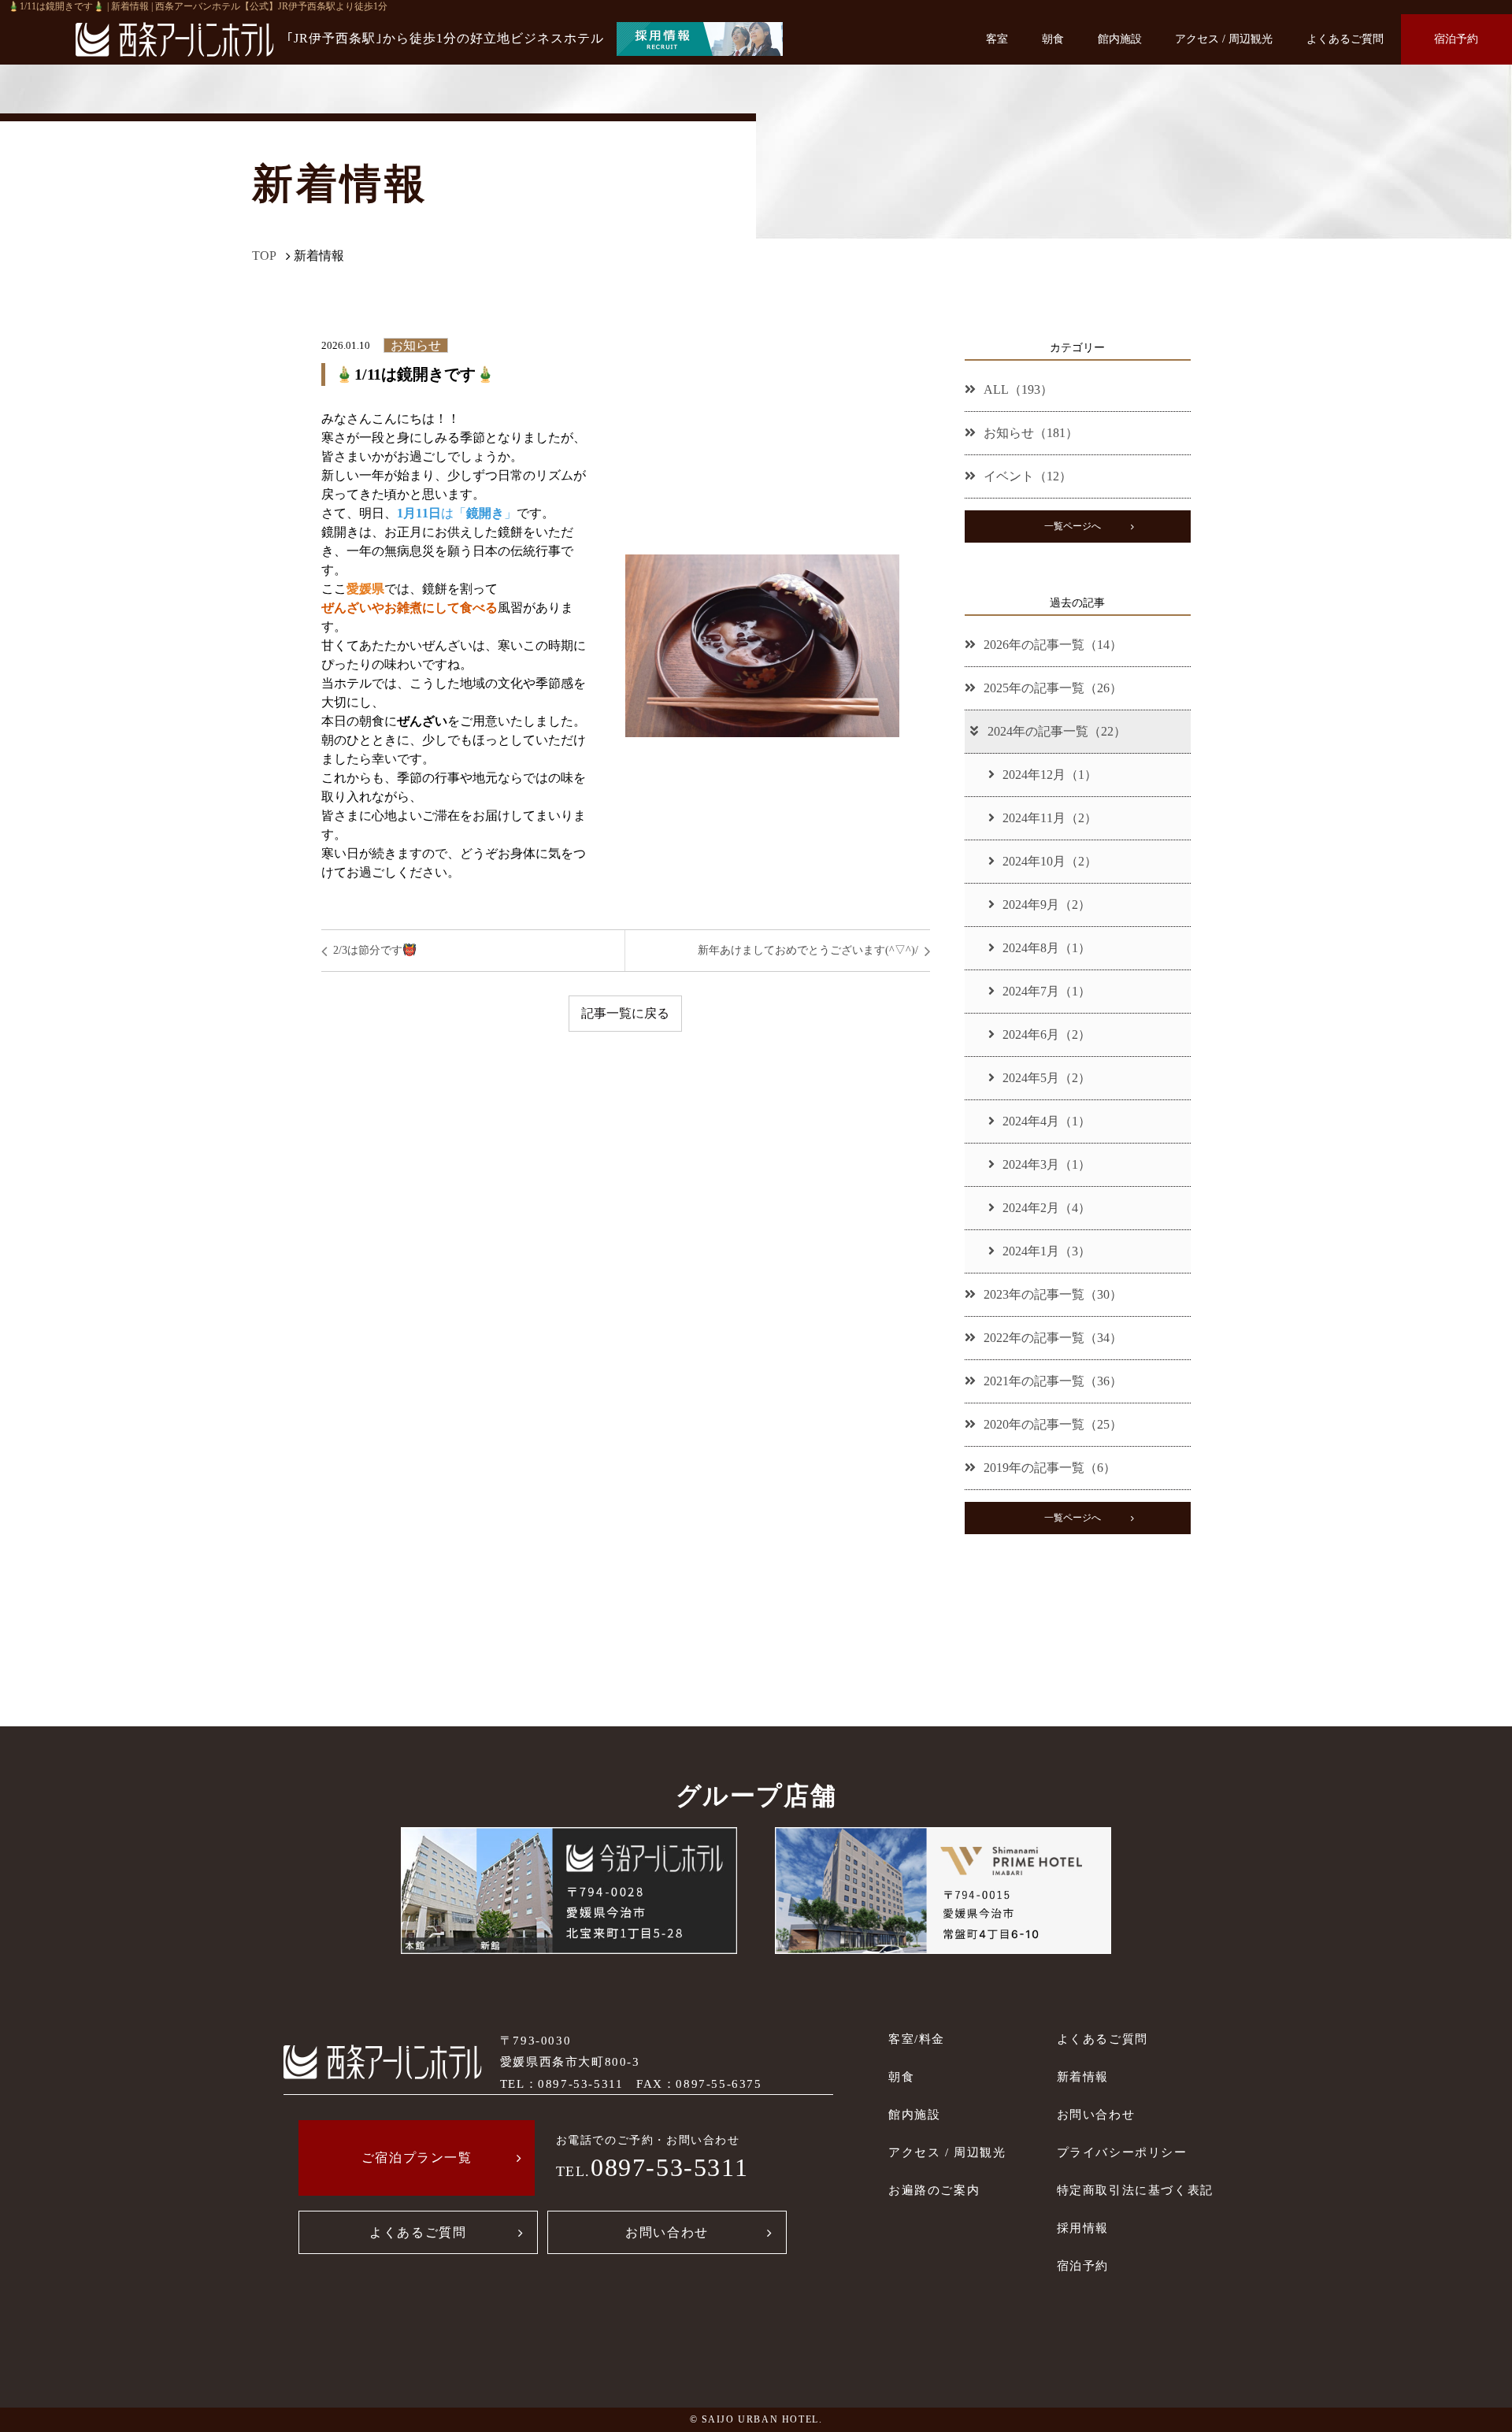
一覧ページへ (1073, 526)
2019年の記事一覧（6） (1050, 1468)
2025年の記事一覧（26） (1053, 688)
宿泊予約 (1456, 39)
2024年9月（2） (1047, 905)
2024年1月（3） (1047, 1251)
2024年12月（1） (1050, 775)
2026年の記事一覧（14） (1053, 645)
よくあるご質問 (1345, 39)
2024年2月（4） (1047, 1208)
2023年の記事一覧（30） (1053, 1294)
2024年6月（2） (1047, 1034)
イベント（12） (1028, 476)
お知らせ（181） (1031, 433)
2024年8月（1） (1047, 948)
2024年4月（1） (1047, 1121)
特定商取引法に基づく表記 (1135, 2190)
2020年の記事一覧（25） (1053, 1424)
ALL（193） (1018, 389)
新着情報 (1083, 2076)
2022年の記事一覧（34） (1053, 1338)
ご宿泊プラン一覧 (417, 2158)
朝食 (1053, 39)
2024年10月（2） (1050, 861)
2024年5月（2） (1047, 1078)
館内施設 (1120, 39)
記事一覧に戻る (625, 1013)
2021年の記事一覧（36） (1053, 1381)
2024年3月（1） (1047, 1164)
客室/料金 (917, 2039)
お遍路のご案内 (934, 2190)
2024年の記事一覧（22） (1057, 731)
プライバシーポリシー (1122, 2152)
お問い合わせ (667, 2232)
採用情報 (1083, 2228)
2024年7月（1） (1047, 991)
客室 (997, 39)
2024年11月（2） (1050, 818)
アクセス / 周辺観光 (1224, 39)
